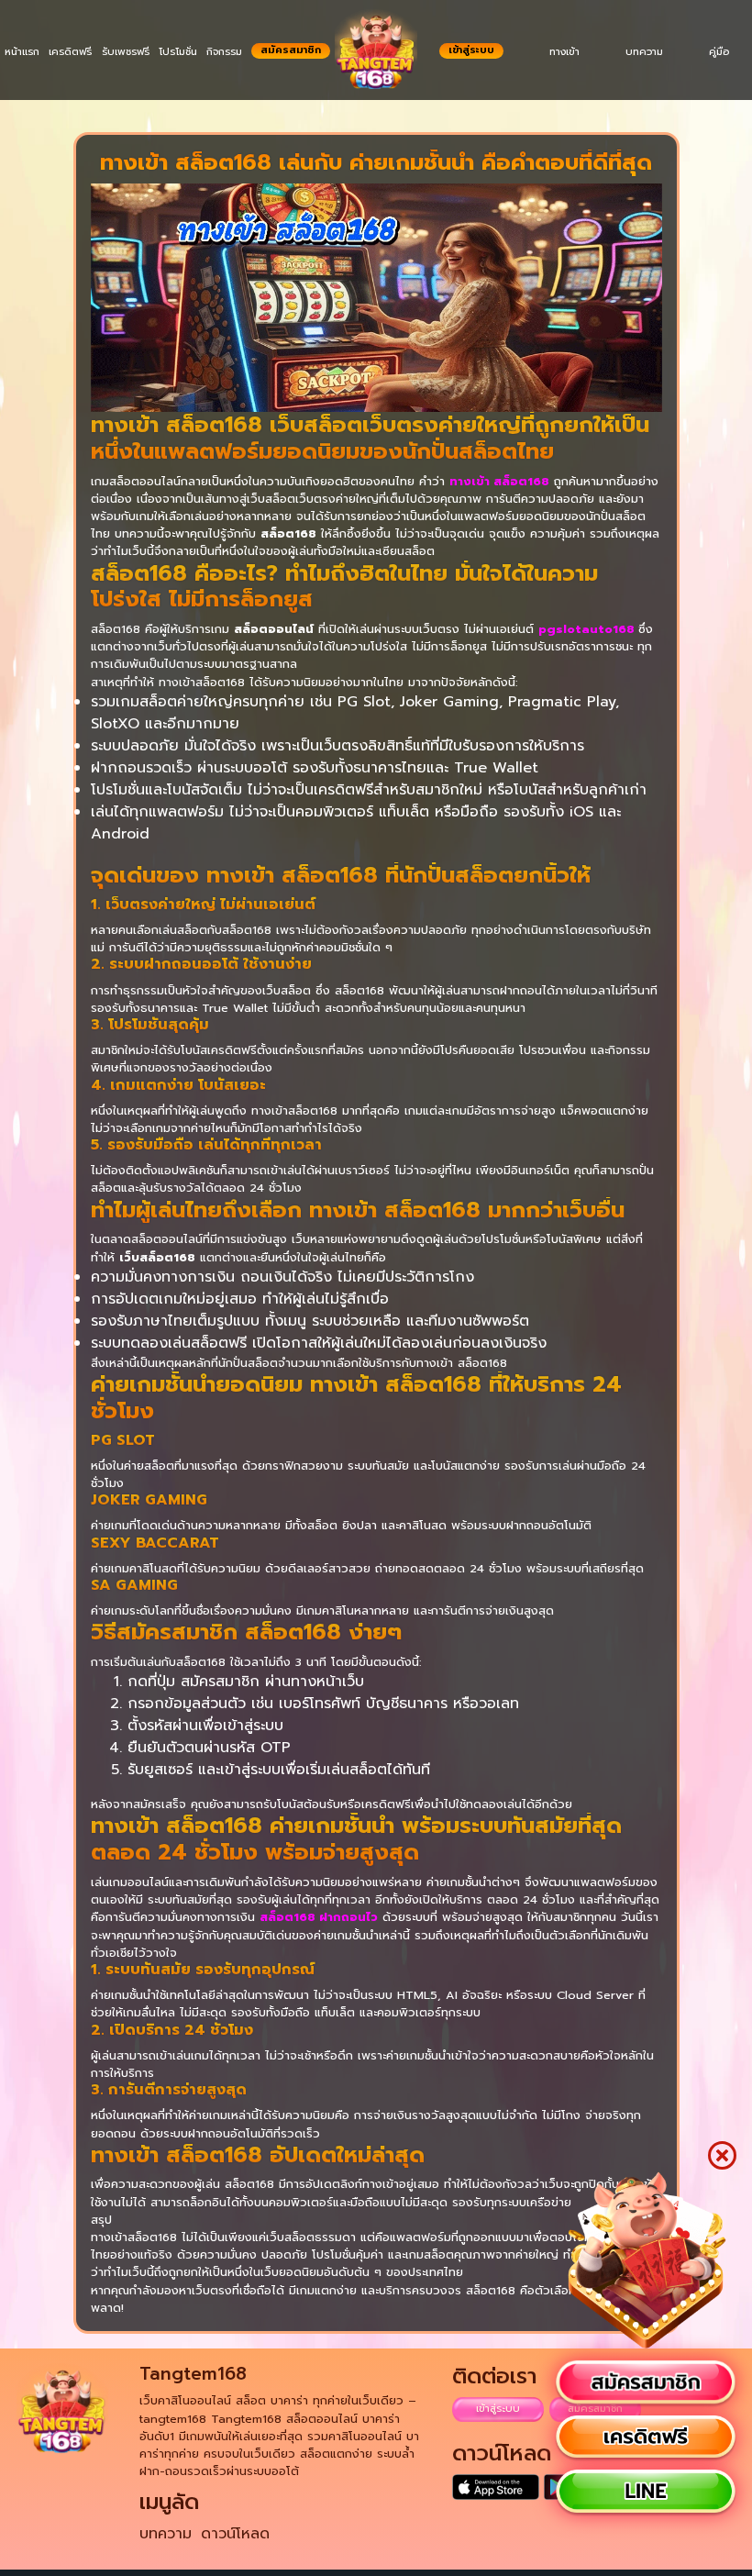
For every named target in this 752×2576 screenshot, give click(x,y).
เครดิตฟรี (70, 52)
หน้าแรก (22, 52)
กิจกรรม (224, 52)
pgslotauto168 (588, 629)
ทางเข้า (564, 52)
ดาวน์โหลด (235, 2534)
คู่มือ (719, 52)
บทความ (644, 52)
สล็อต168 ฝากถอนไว (319, 1917)
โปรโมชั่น (178, 52)
